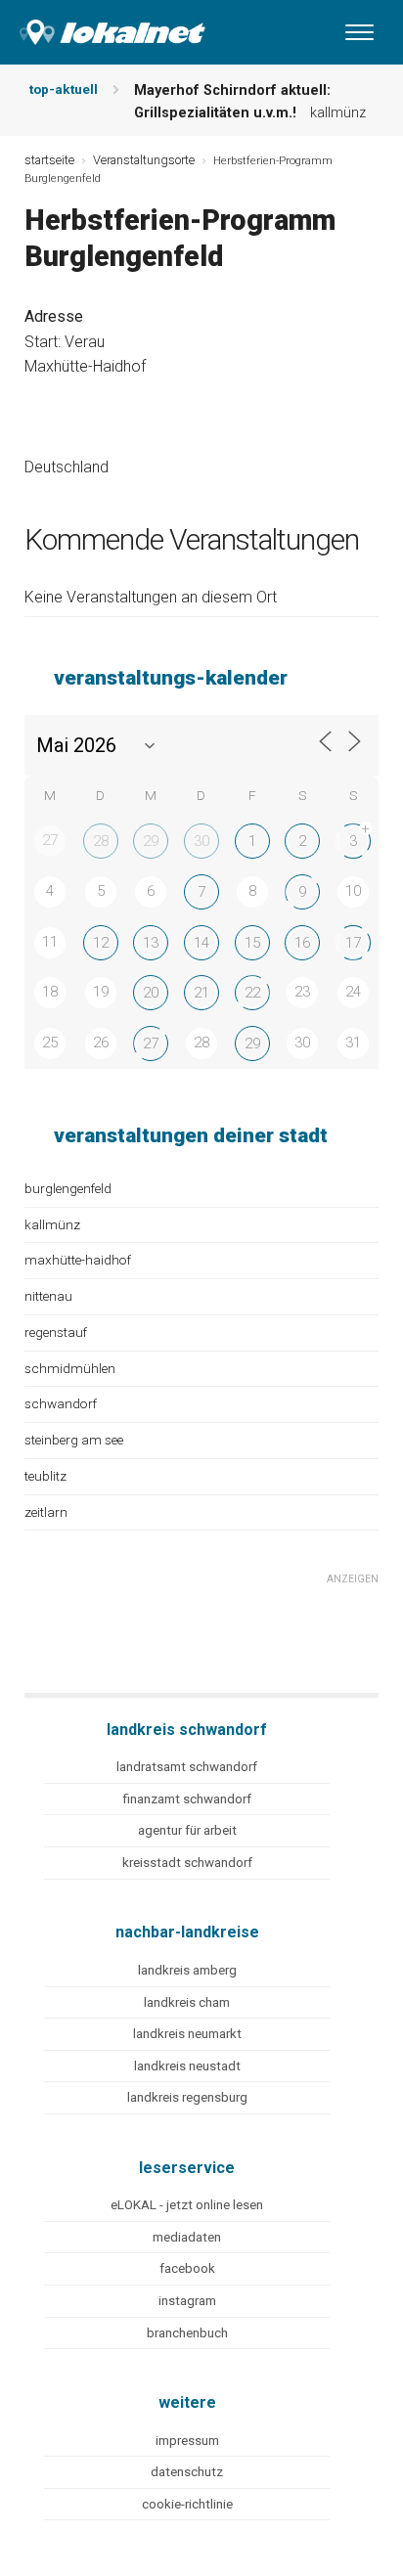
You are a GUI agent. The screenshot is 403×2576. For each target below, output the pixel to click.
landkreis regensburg (187, 2097)
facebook (187, 2268)
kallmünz (52, 1224)
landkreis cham (187, 2002)
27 (151, 1044)
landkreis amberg (187, 1970)
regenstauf (56, 1332)
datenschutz (187, 2472)
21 (201, 993)
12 (101, 943)
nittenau (48, 1296)
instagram (187, 2301)
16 (302, 943)
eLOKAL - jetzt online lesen (187, 2205)
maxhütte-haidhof (78, 1260)
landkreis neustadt (187, 2066)
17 (353, 943)
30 (201, 841)
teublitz (45, 1476)
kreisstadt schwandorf (187, 1863)
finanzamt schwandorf (187, 1799)
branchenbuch (187, 2333)
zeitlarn (46, 1512)
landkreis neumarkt (187, 2034)
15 (252, 943)
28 (101, 841)
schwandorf (61, 1403)
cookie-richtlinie (187, 2504)
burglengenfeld (68, 1188)
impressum (187, 2441)
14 (201, 943)
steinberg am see (74, 1440)
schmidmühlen (70, 1368)
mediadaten (187, 2237)
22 (252, 993)
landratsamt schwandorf (187, 1767)
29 (151, 841)
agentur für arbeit (187, 1830)
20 (151, 993)
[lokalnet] (103, 28)
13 (151, 943)
